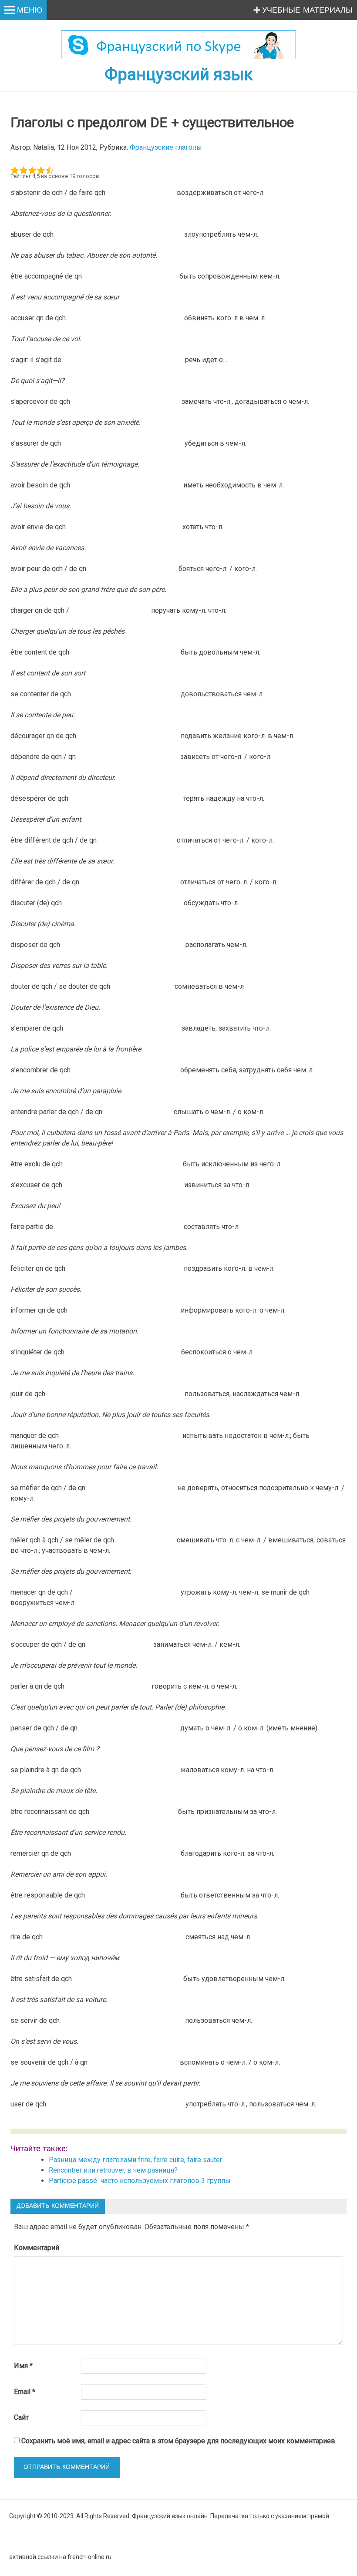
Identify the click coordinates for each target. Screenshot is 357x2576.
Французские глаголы (166, 147)
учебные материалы (307, 10)
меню (30, 10)
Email (25, 2392)
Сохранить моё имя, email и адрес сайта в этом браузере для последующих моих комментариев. (179, 2441)
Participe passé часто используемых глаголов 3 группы (141, 2181)
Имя (23, 2366)
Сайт (21, 2417)
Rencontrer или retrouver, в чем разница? (113, 2170)
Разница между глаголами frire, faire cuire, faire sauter (135, 2160)
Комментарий (37, 2248)
